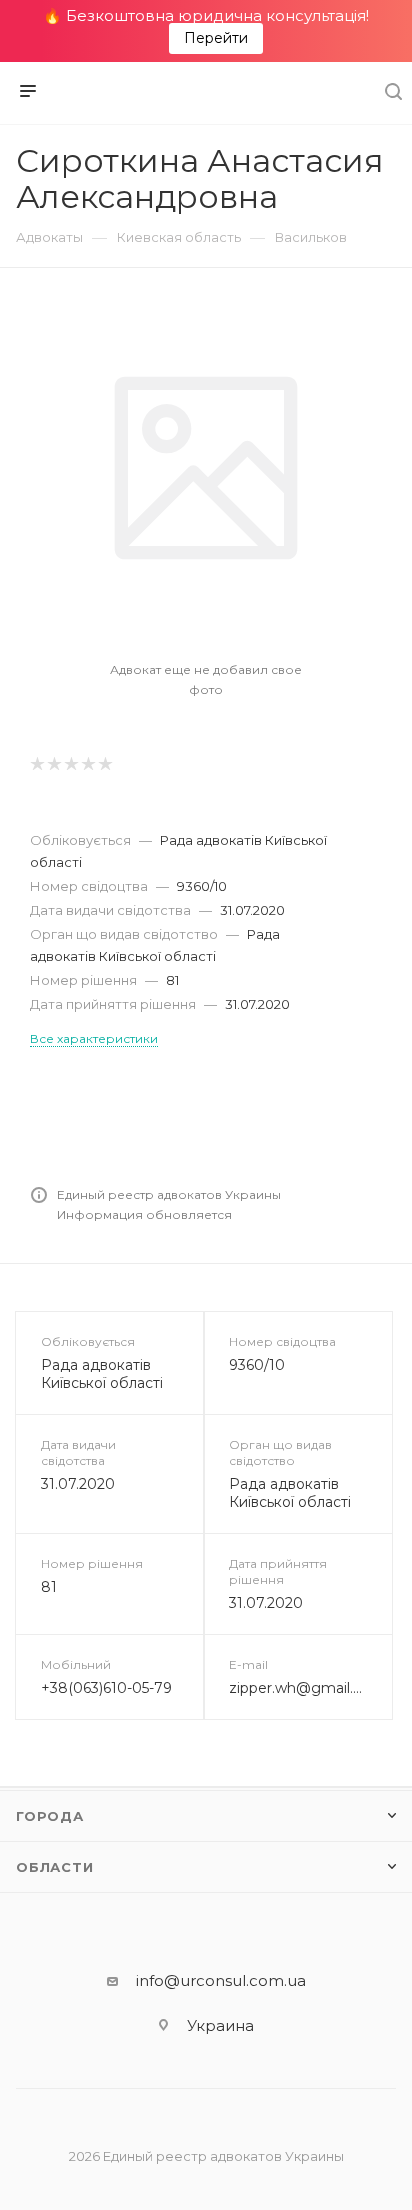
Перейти (216, 38)
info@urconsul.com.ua (221, 1980)
